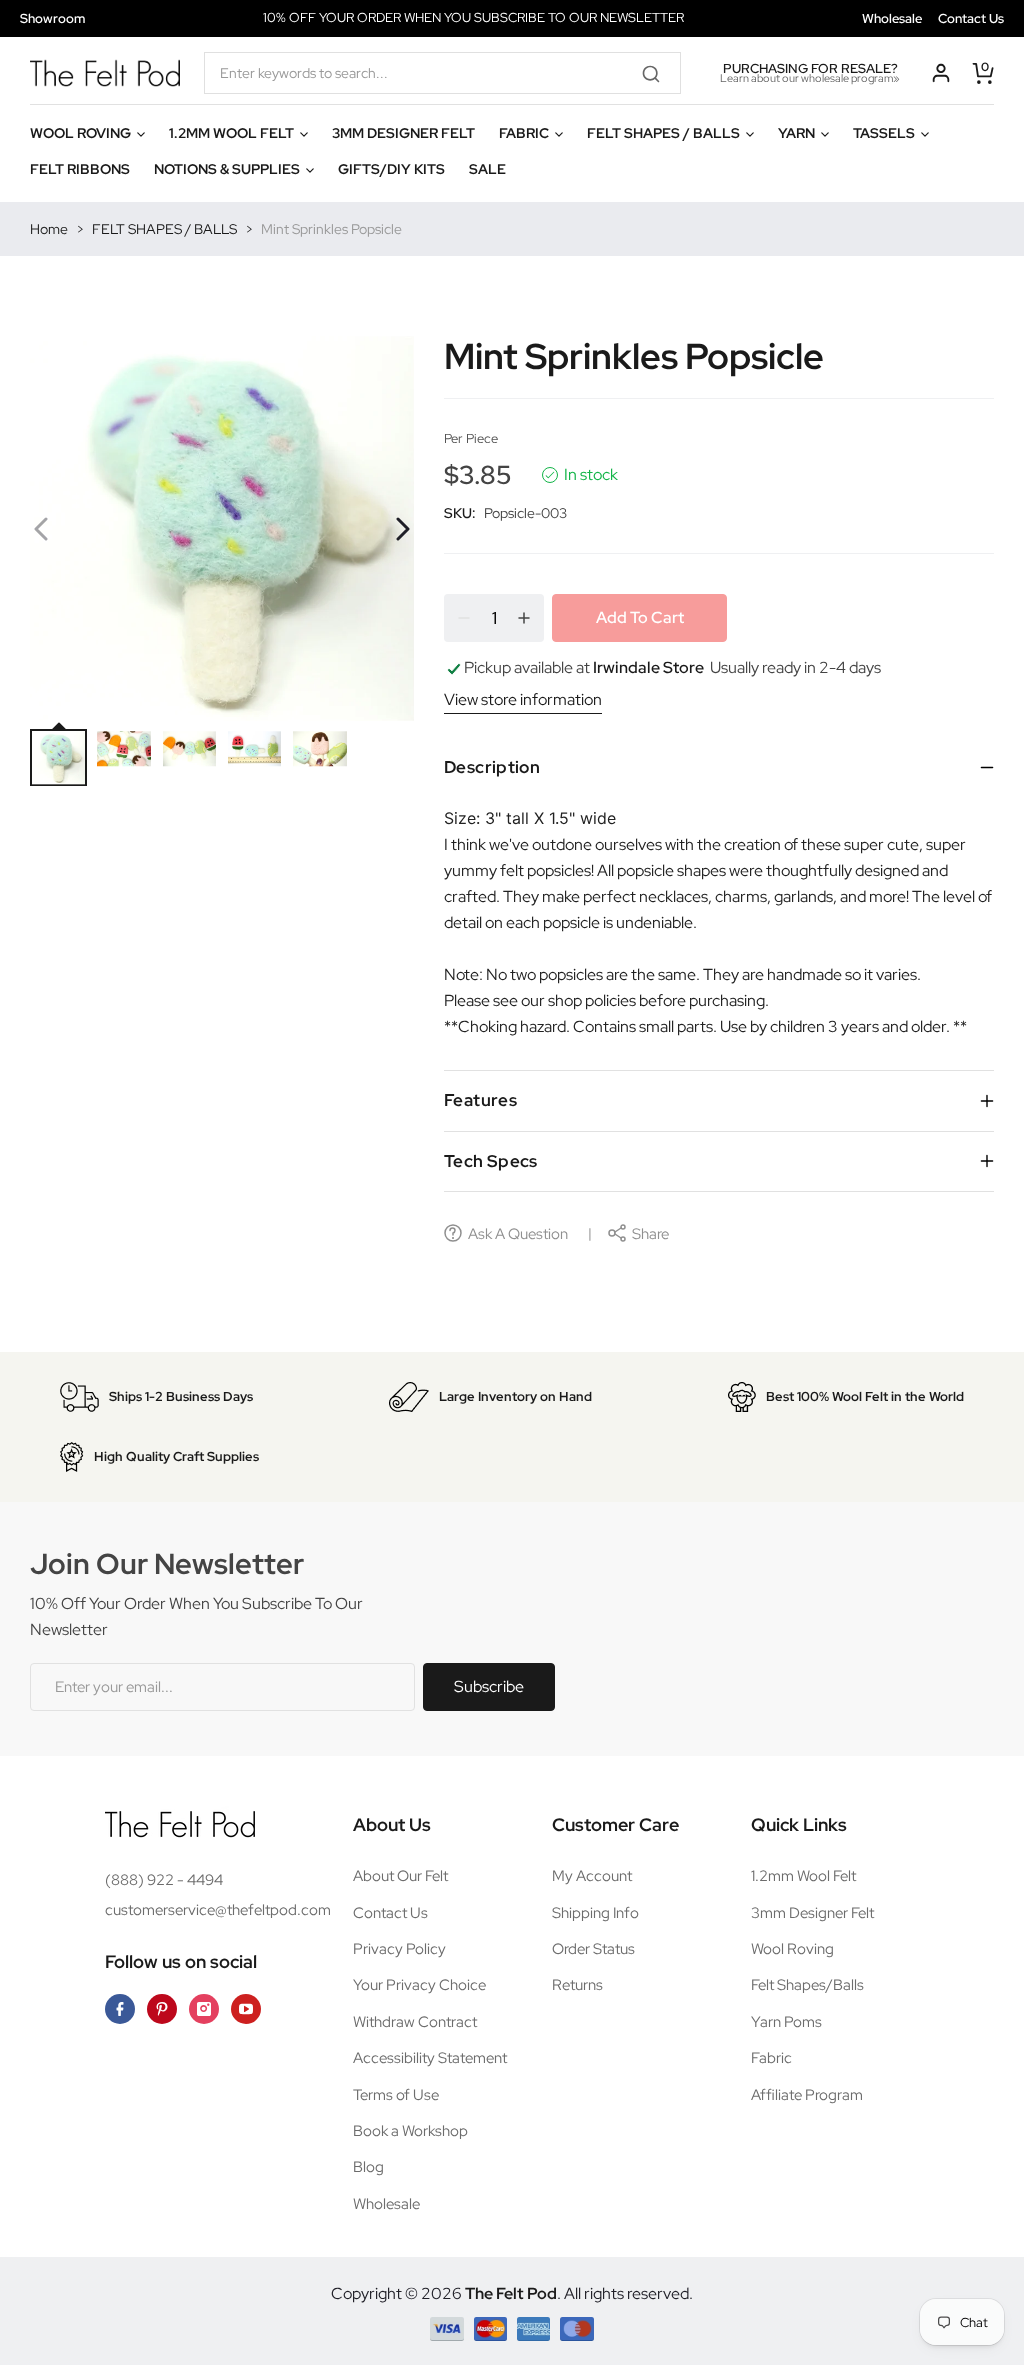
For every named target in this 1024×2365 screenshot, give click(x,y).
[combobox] (442, 73)
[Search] (658, 73)
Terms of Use (396, 2095)
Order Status (593, 1949)
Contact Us (971, 18)
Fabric (771, 2058)
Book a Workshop (410, 2131)
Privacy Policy (399, 1949)
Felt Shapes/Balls (807, 1985)
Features (480, 1100)
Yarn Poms (786, 2022)
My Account (592, 1876)
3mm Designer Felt (812, 1913)
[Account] (941, 73)
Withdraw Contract (415, 2022)
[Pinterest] (162, 2009)
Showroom (52, 18)
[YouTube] (246, 2009)
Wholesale (892, 18)
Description (492, 767)
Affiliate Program (807, 2095)
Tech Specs (490, 1161)
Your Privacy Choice (419, 1985)
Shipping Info (595, 1913)
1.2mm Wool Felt (803, 1876)
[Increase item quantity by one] (524, 618)
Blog (368, 2167)
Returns (577, 1985)
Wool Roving (792, 1949)
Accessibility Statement (430, 2058)
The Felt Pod (511, 2293)
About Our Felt (400, 1876)
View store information (523, 699)
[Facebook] (120, 2009)
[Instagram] (204, 2009)
